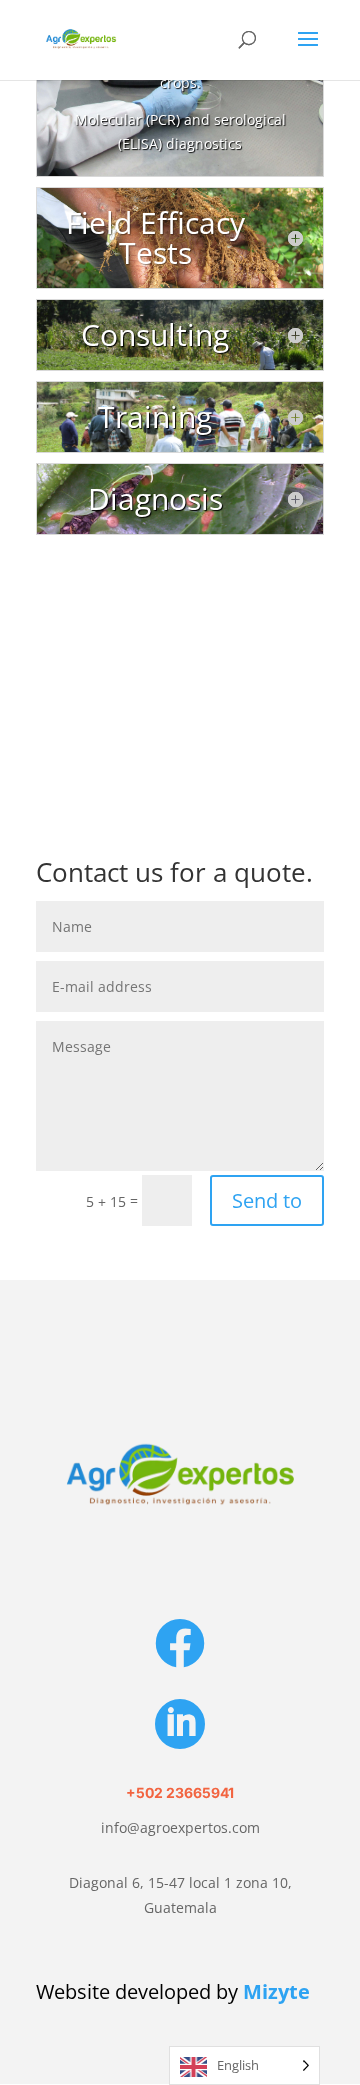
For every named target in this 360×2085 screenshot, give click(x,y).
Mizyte (276, 1991)
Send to (267, 1200)
